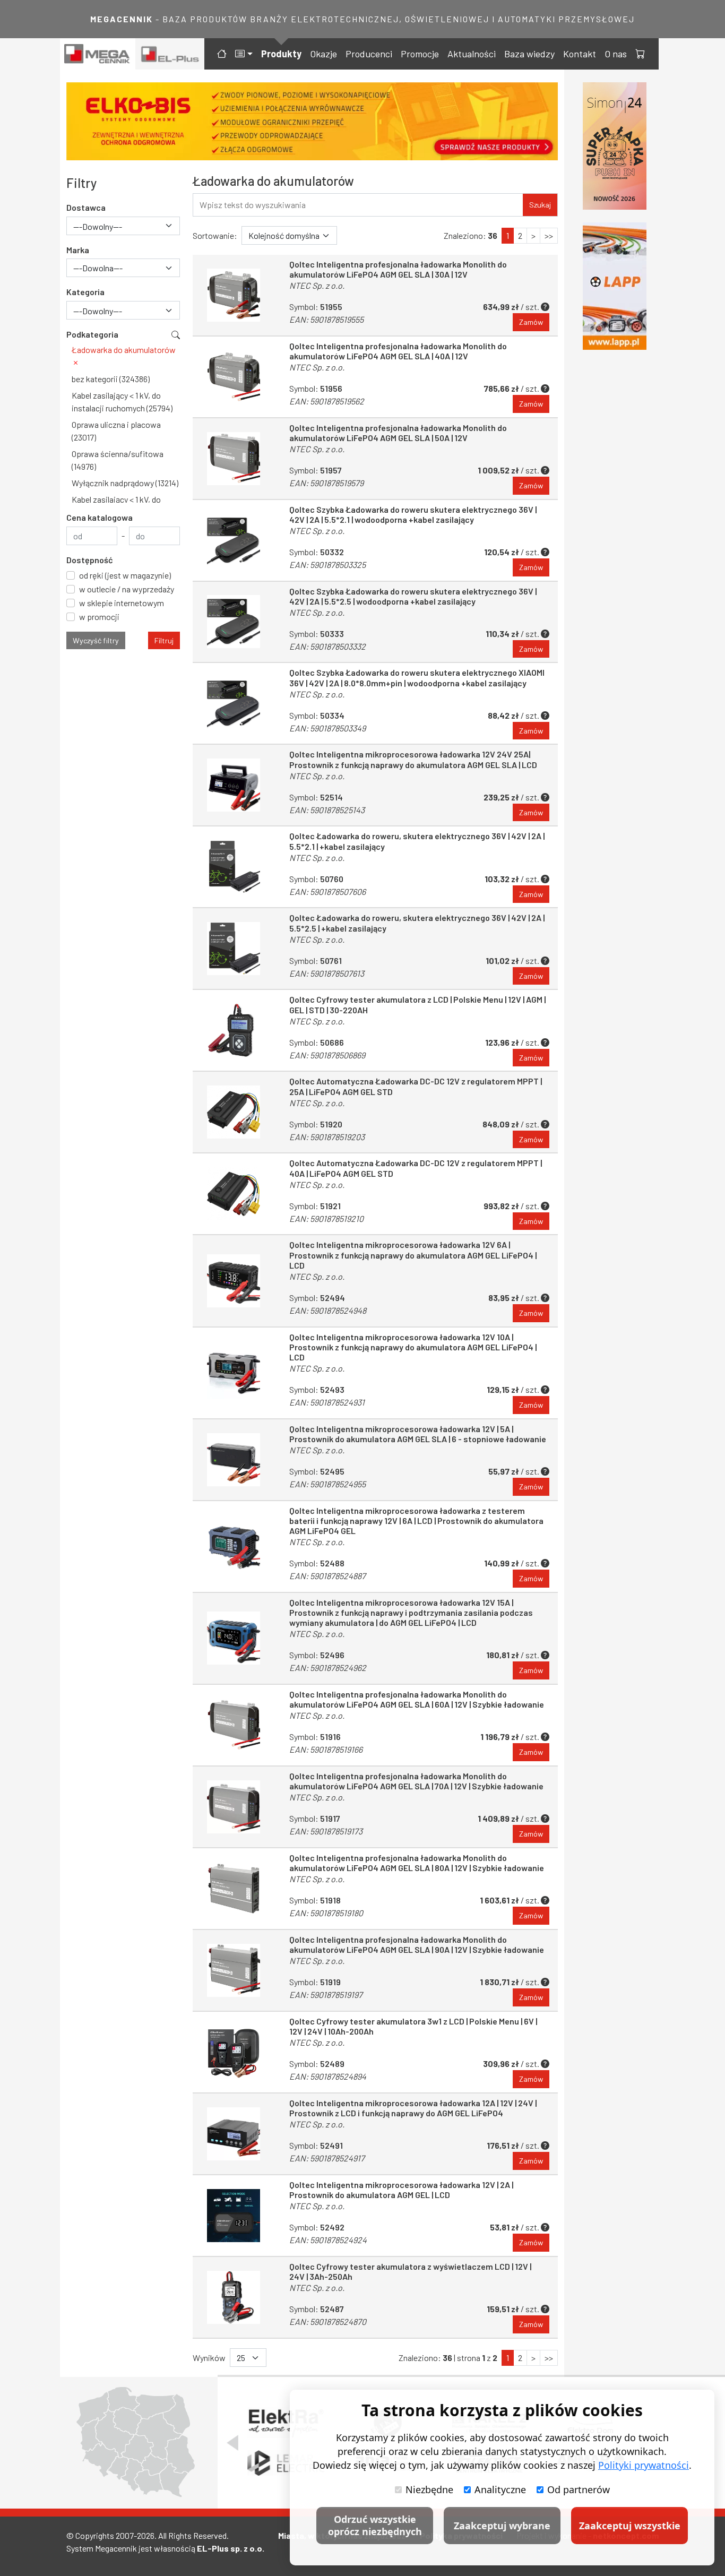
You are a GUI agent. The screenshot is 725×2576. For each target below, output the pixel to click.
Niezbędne (429, 2489)
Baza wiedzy (529, 54)
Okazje (323, 54)
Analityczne (500, 2489)
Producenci (369, 54)
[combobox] (123, 226)
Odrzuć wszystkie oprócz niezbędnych (375, 2525)
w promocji (99, 617)
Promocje (420, 54)
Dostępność (90, 560)
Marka (78, 250)
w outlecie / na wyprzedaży (127, 589)
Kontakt (580, 54)
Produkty (281, 54)
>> (549, 235)
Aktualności (472, 54)
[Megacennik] (98, 54)
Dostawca (86, 207)
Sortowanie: (215, 235)
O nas (616, 54)
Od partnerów (579, 2489)
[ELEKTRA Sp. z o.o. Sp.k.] (286, 2423)
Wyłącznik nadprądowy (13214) (125, 483)
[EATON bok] (617, 286)
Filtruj (164, 640)
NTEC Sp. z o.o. (317, 285)
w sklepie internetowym (122, 603)
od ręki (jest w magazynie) (125, 575)
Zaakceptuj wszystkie (630, 2526)
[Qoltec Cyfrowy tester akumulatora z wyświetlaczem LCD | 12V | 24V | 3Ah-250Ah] (234, 2297)
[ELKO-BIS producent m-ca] (617, 146)
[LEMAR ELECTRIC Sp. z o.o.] (286, 2463)
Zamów (531, 322)
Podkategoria (92, 334)
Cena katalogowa (100, 517)
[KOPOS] (322, 121)
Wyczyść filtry (96, 640)
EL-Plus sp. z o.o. (231, 2548)
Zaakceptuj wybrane (502, 2526)
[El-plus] (170, 54)
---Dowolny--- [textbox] (98, 226)
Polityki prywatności (644, 2465)
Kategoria (85, 292)
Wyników (209, 2358)
